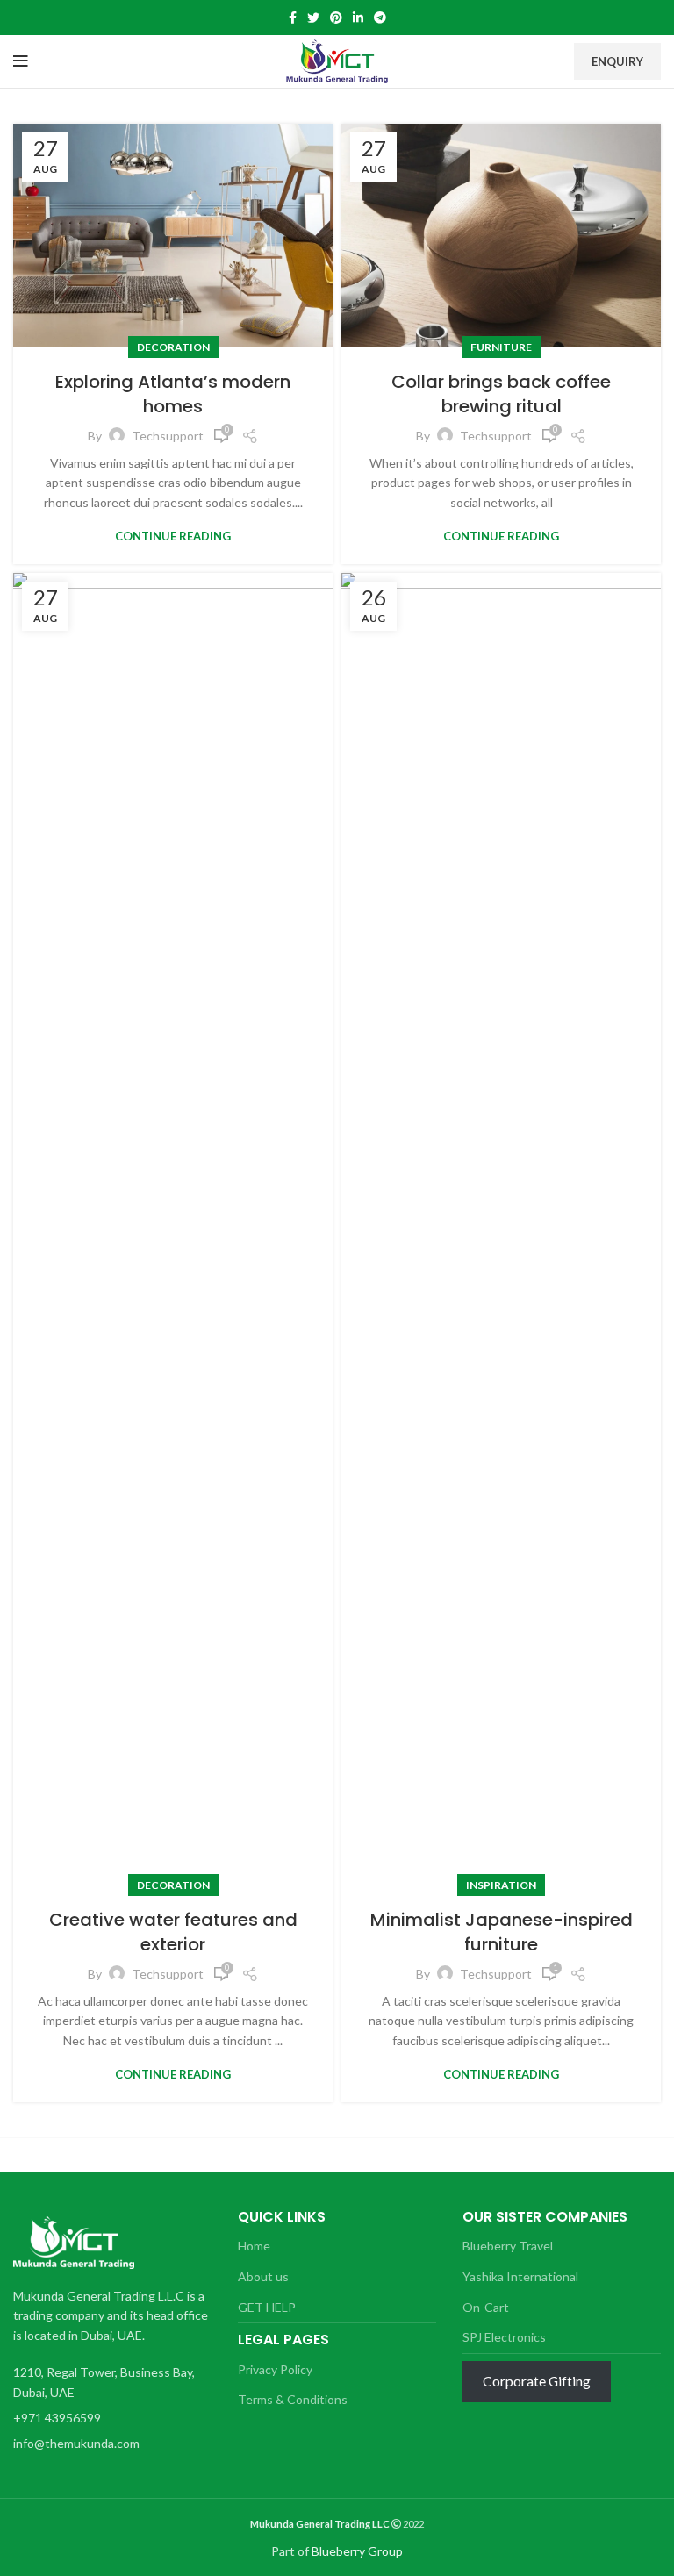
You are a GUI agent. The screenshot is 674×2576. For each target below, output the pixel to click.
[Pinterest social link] (336, 18)
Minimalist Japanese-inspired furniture (502, 1932)
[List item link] (108, 2418)
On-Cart (486, 2307)
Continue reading (173, 537)
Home (254, 2246)
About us (263, 2276)
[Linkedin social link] (358, 18)
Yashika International (520, 2276)
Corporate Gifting (537, 2381)
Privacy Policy (275, 2369)
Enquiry (617, 61)
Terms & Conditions (293, 2399)
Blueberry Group (357, 2551)
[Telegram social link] (380, 18)
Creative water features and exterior (173, 1932)
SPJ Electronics (504, 2337)
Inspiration (501, 1885)
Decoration (173, 347)
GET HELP (267, 2307)
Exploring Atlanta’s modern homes (173, 394)
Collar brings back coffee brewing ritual (501, 394)
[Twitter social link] (313, 18)
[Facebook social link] (293, 18)
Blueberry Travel (508, 2246)
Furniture (501, 347)
